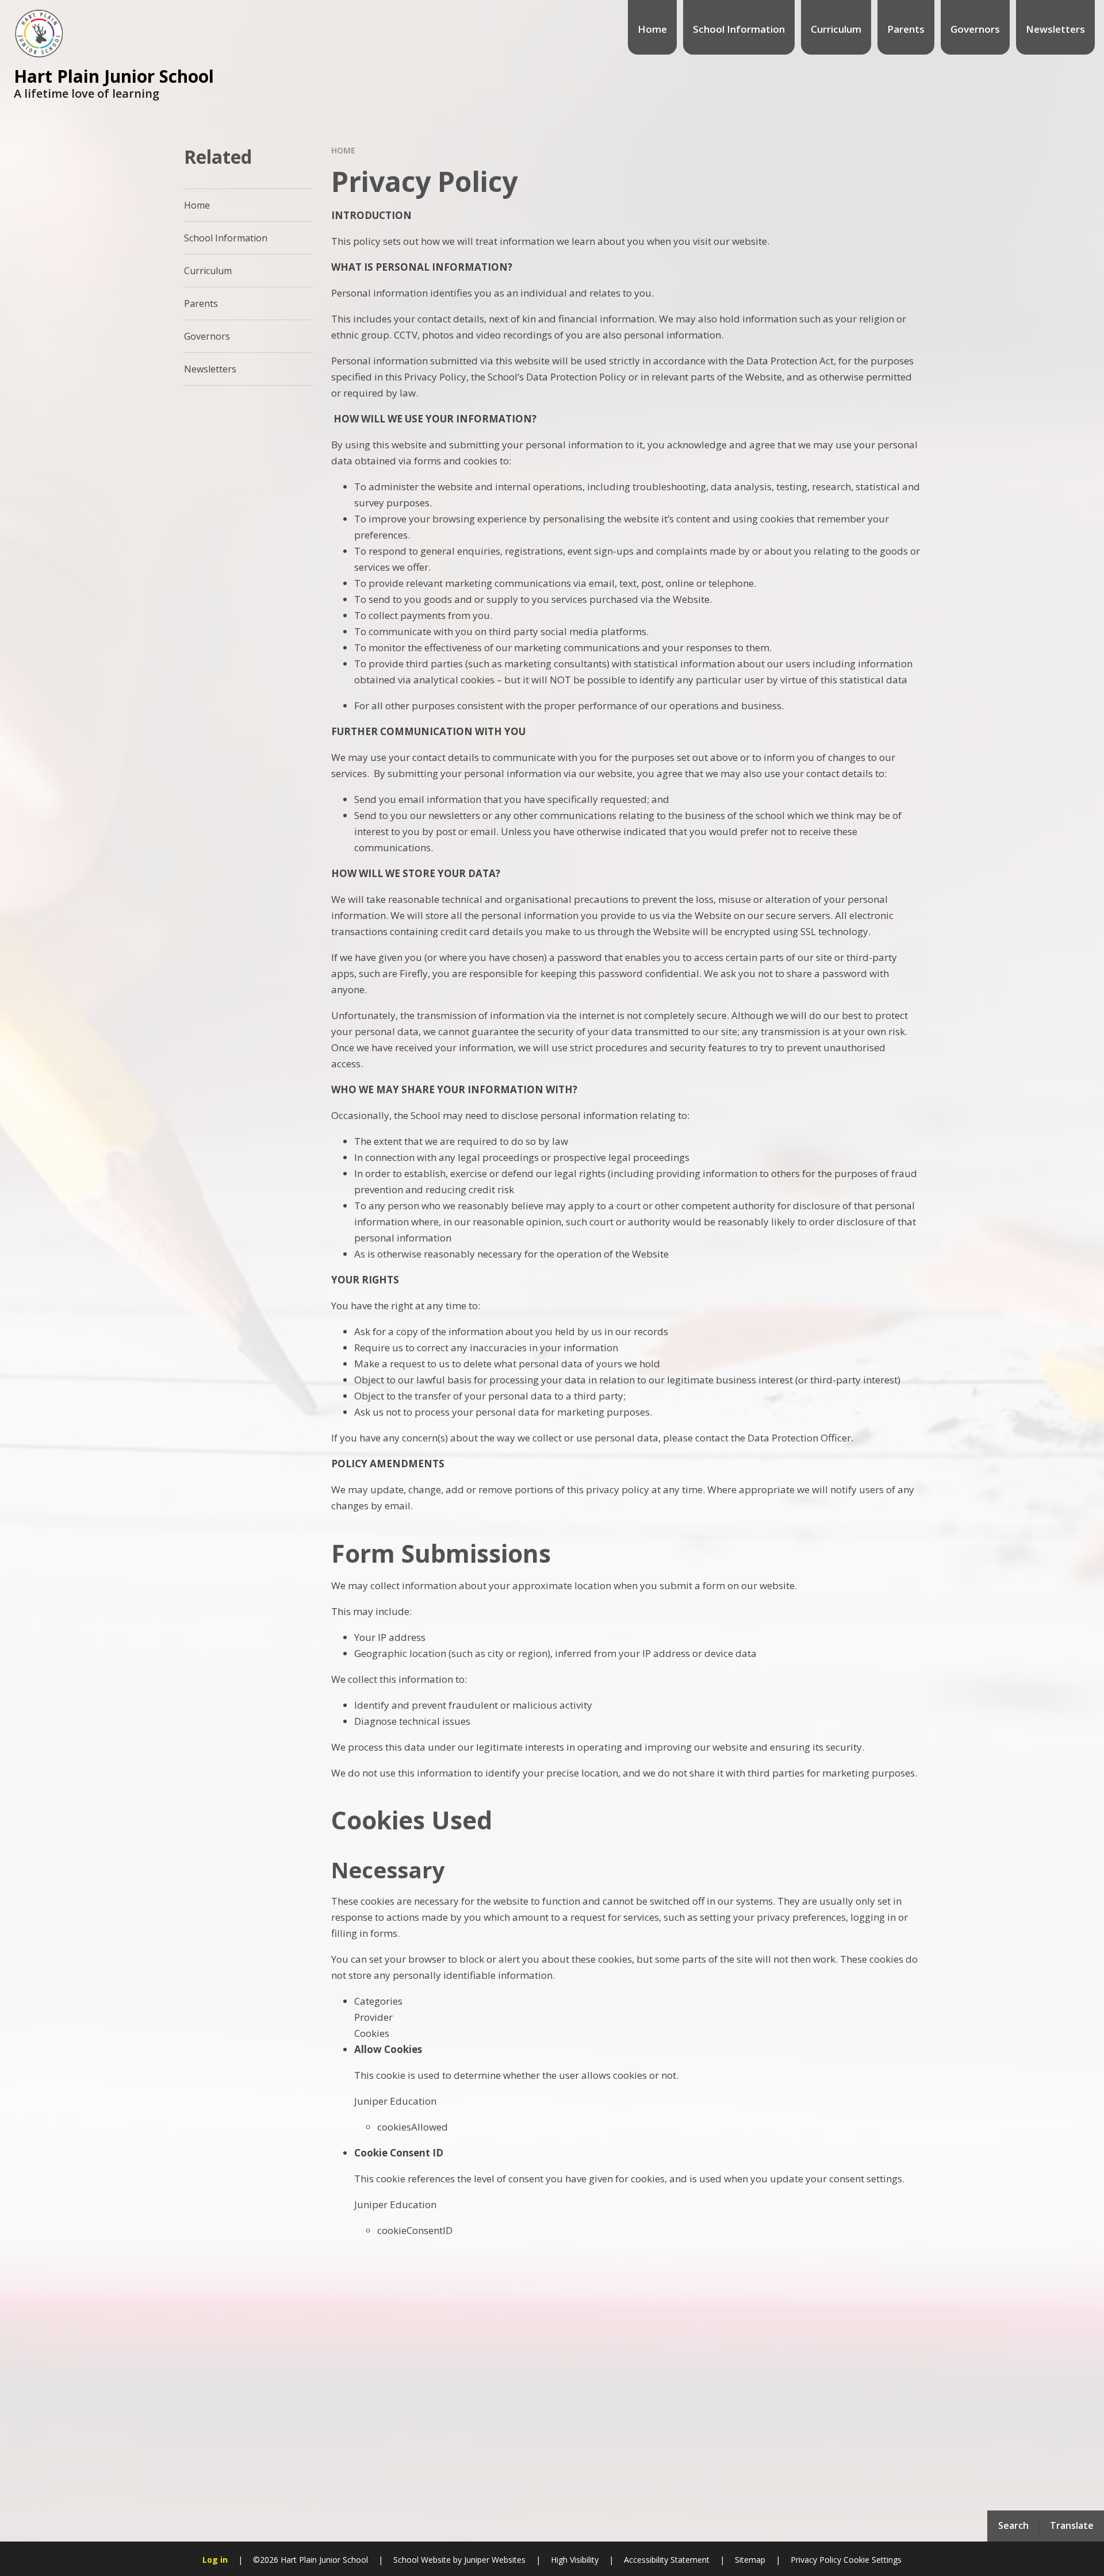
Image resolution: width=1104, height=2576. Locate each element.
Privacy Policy (816, 2560)
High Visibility (575, 2560)
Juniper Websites (494, 2560)
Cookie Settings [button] (873, 2560)
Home (343, 150)
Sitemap (750, 2560)
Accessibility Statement (667, 2560)
